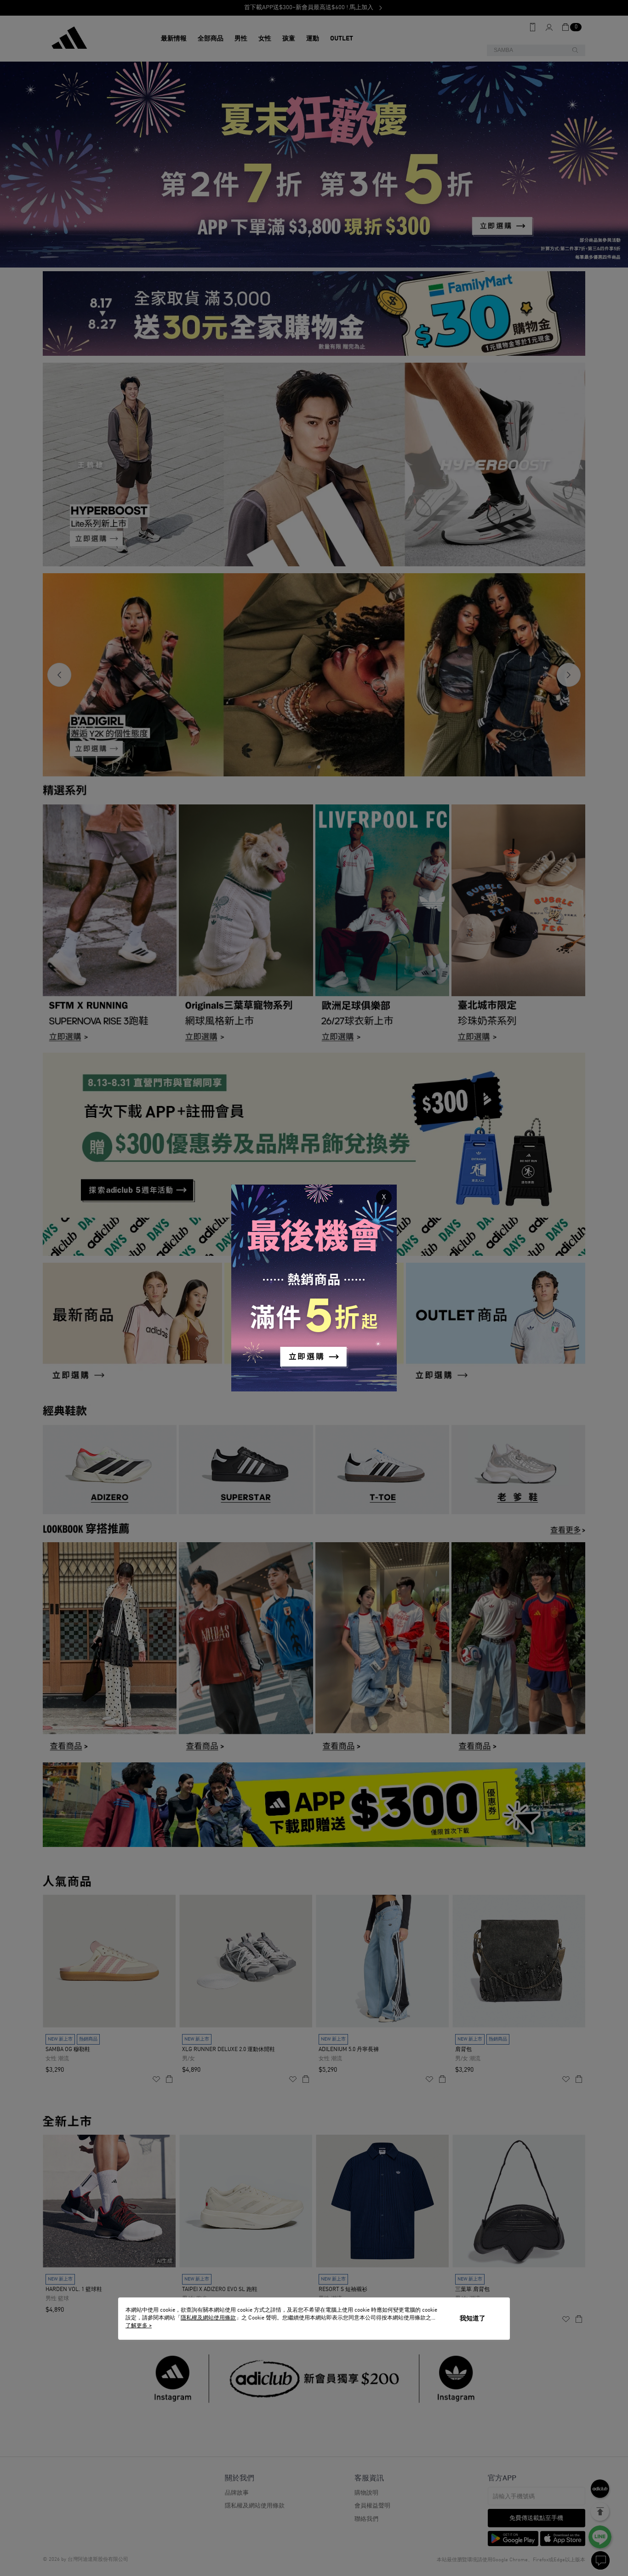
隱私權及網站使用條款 (208, 2318)
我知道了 (473, 2319)
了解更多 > (139, 2326)
